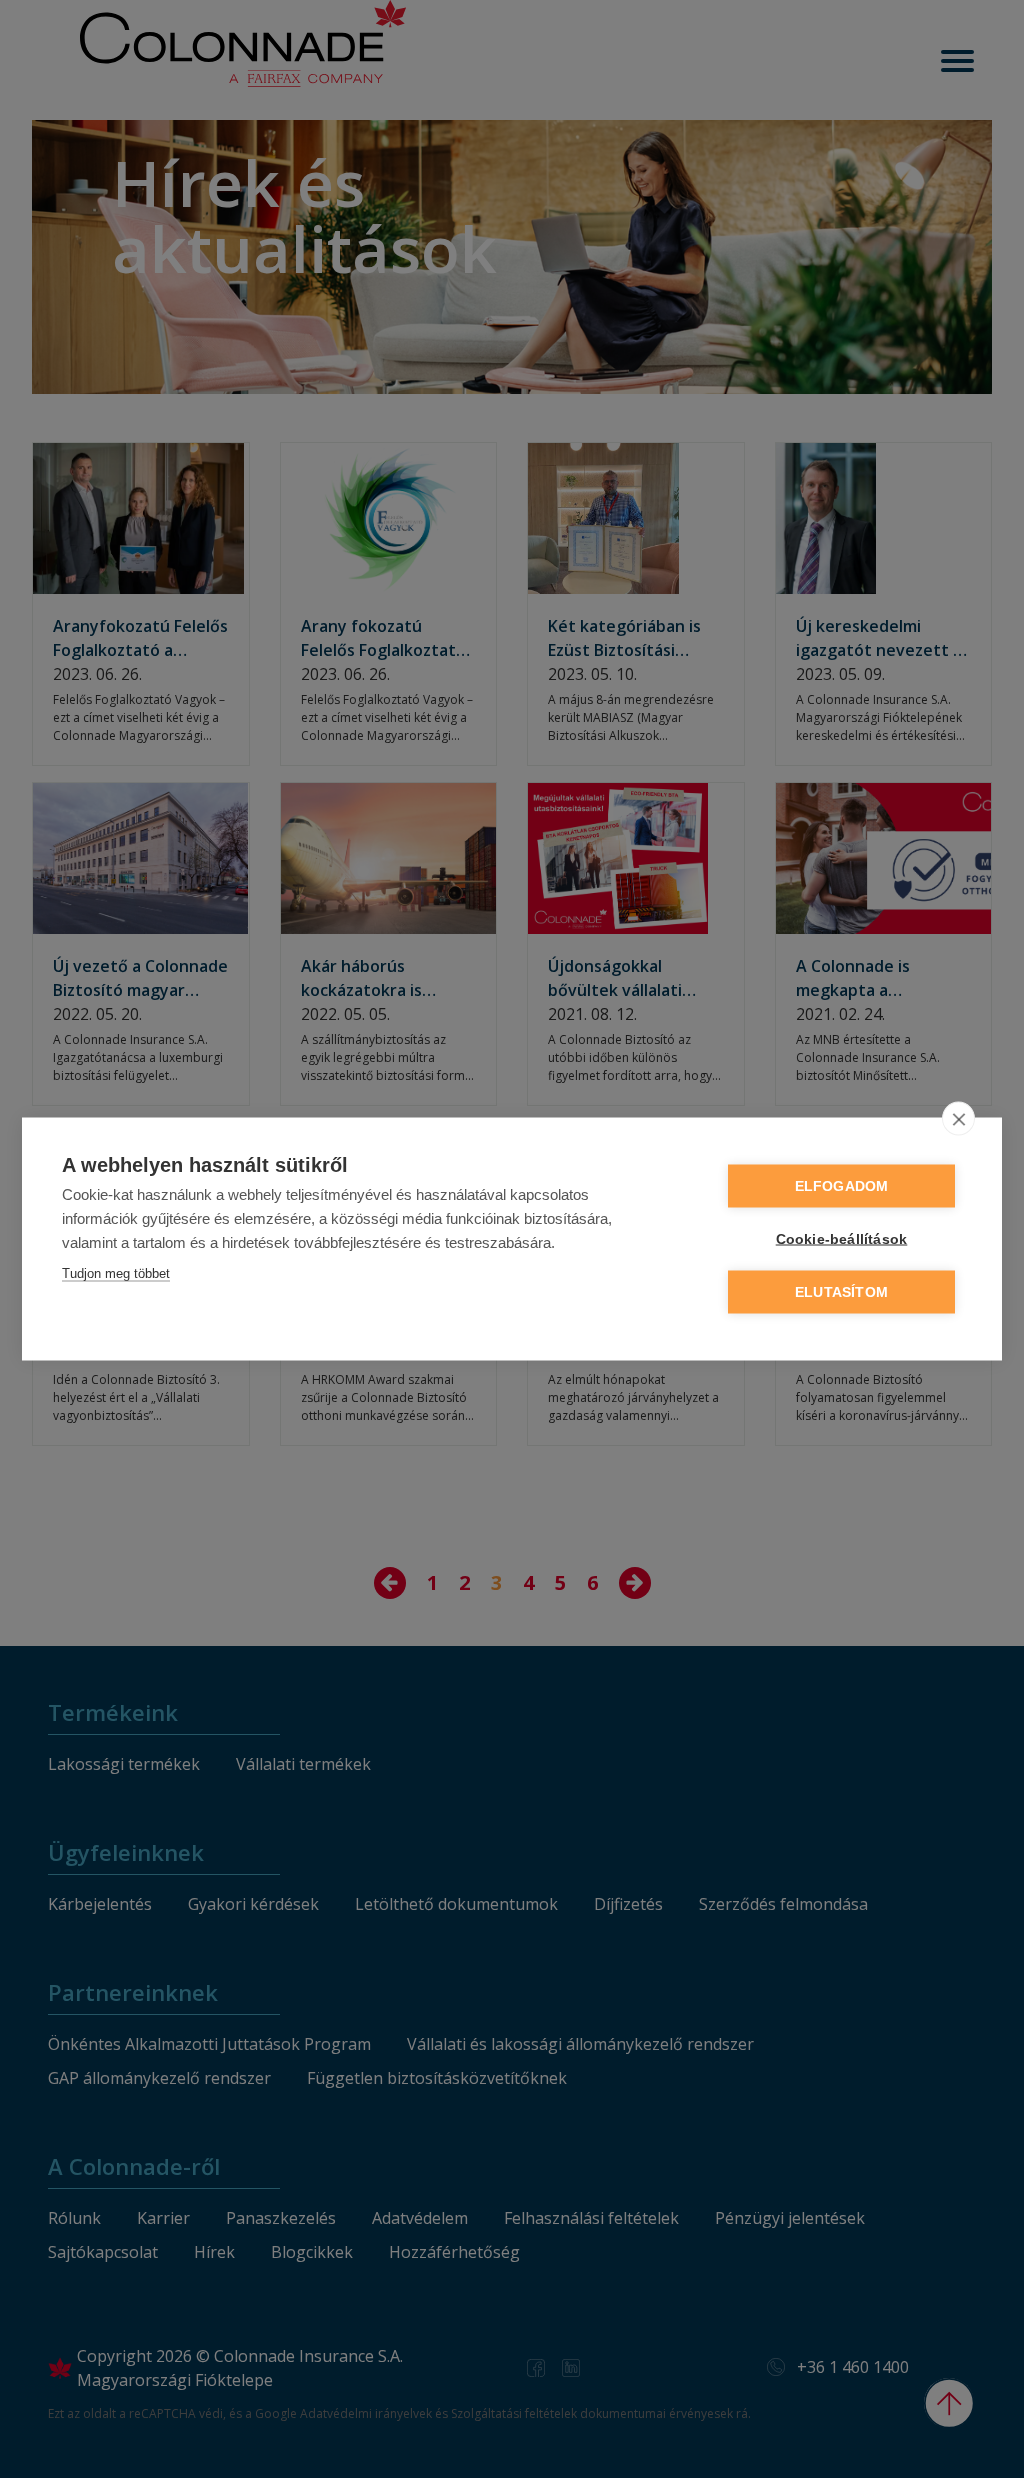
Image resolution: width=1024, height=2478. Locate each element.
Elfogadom (842, 1186)
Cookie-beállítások (842, 1239)
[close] (958, 1119)
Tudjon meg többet (116, 1273)
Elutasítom (841, 1292)
